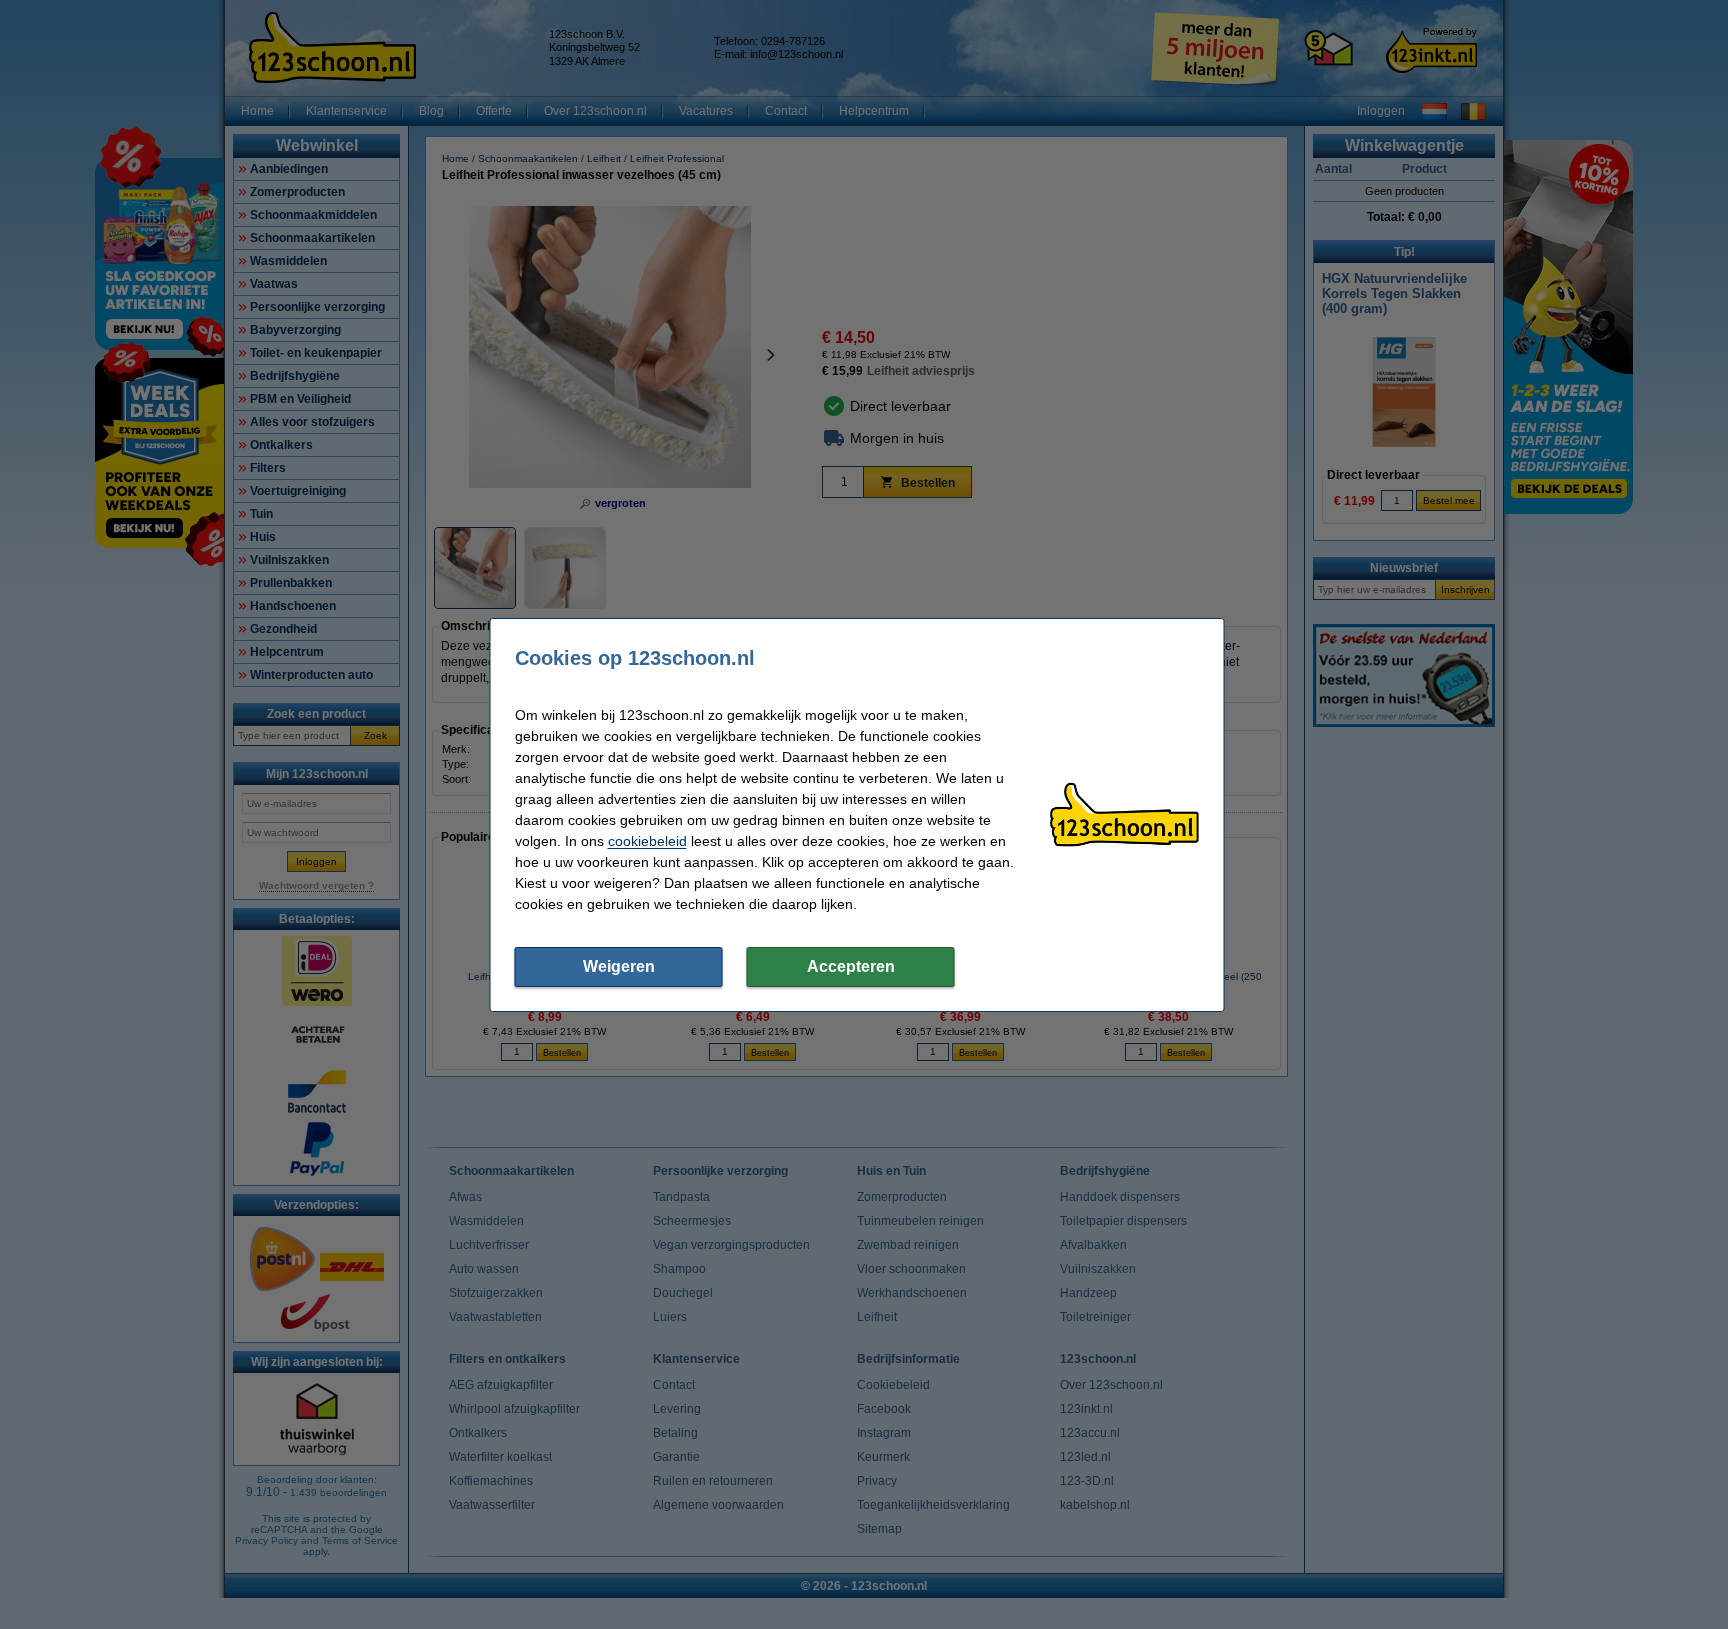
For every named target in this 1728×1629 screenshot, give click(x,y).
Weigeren (619, 966)
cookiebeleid (647, 841)
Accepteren (851, 966)
